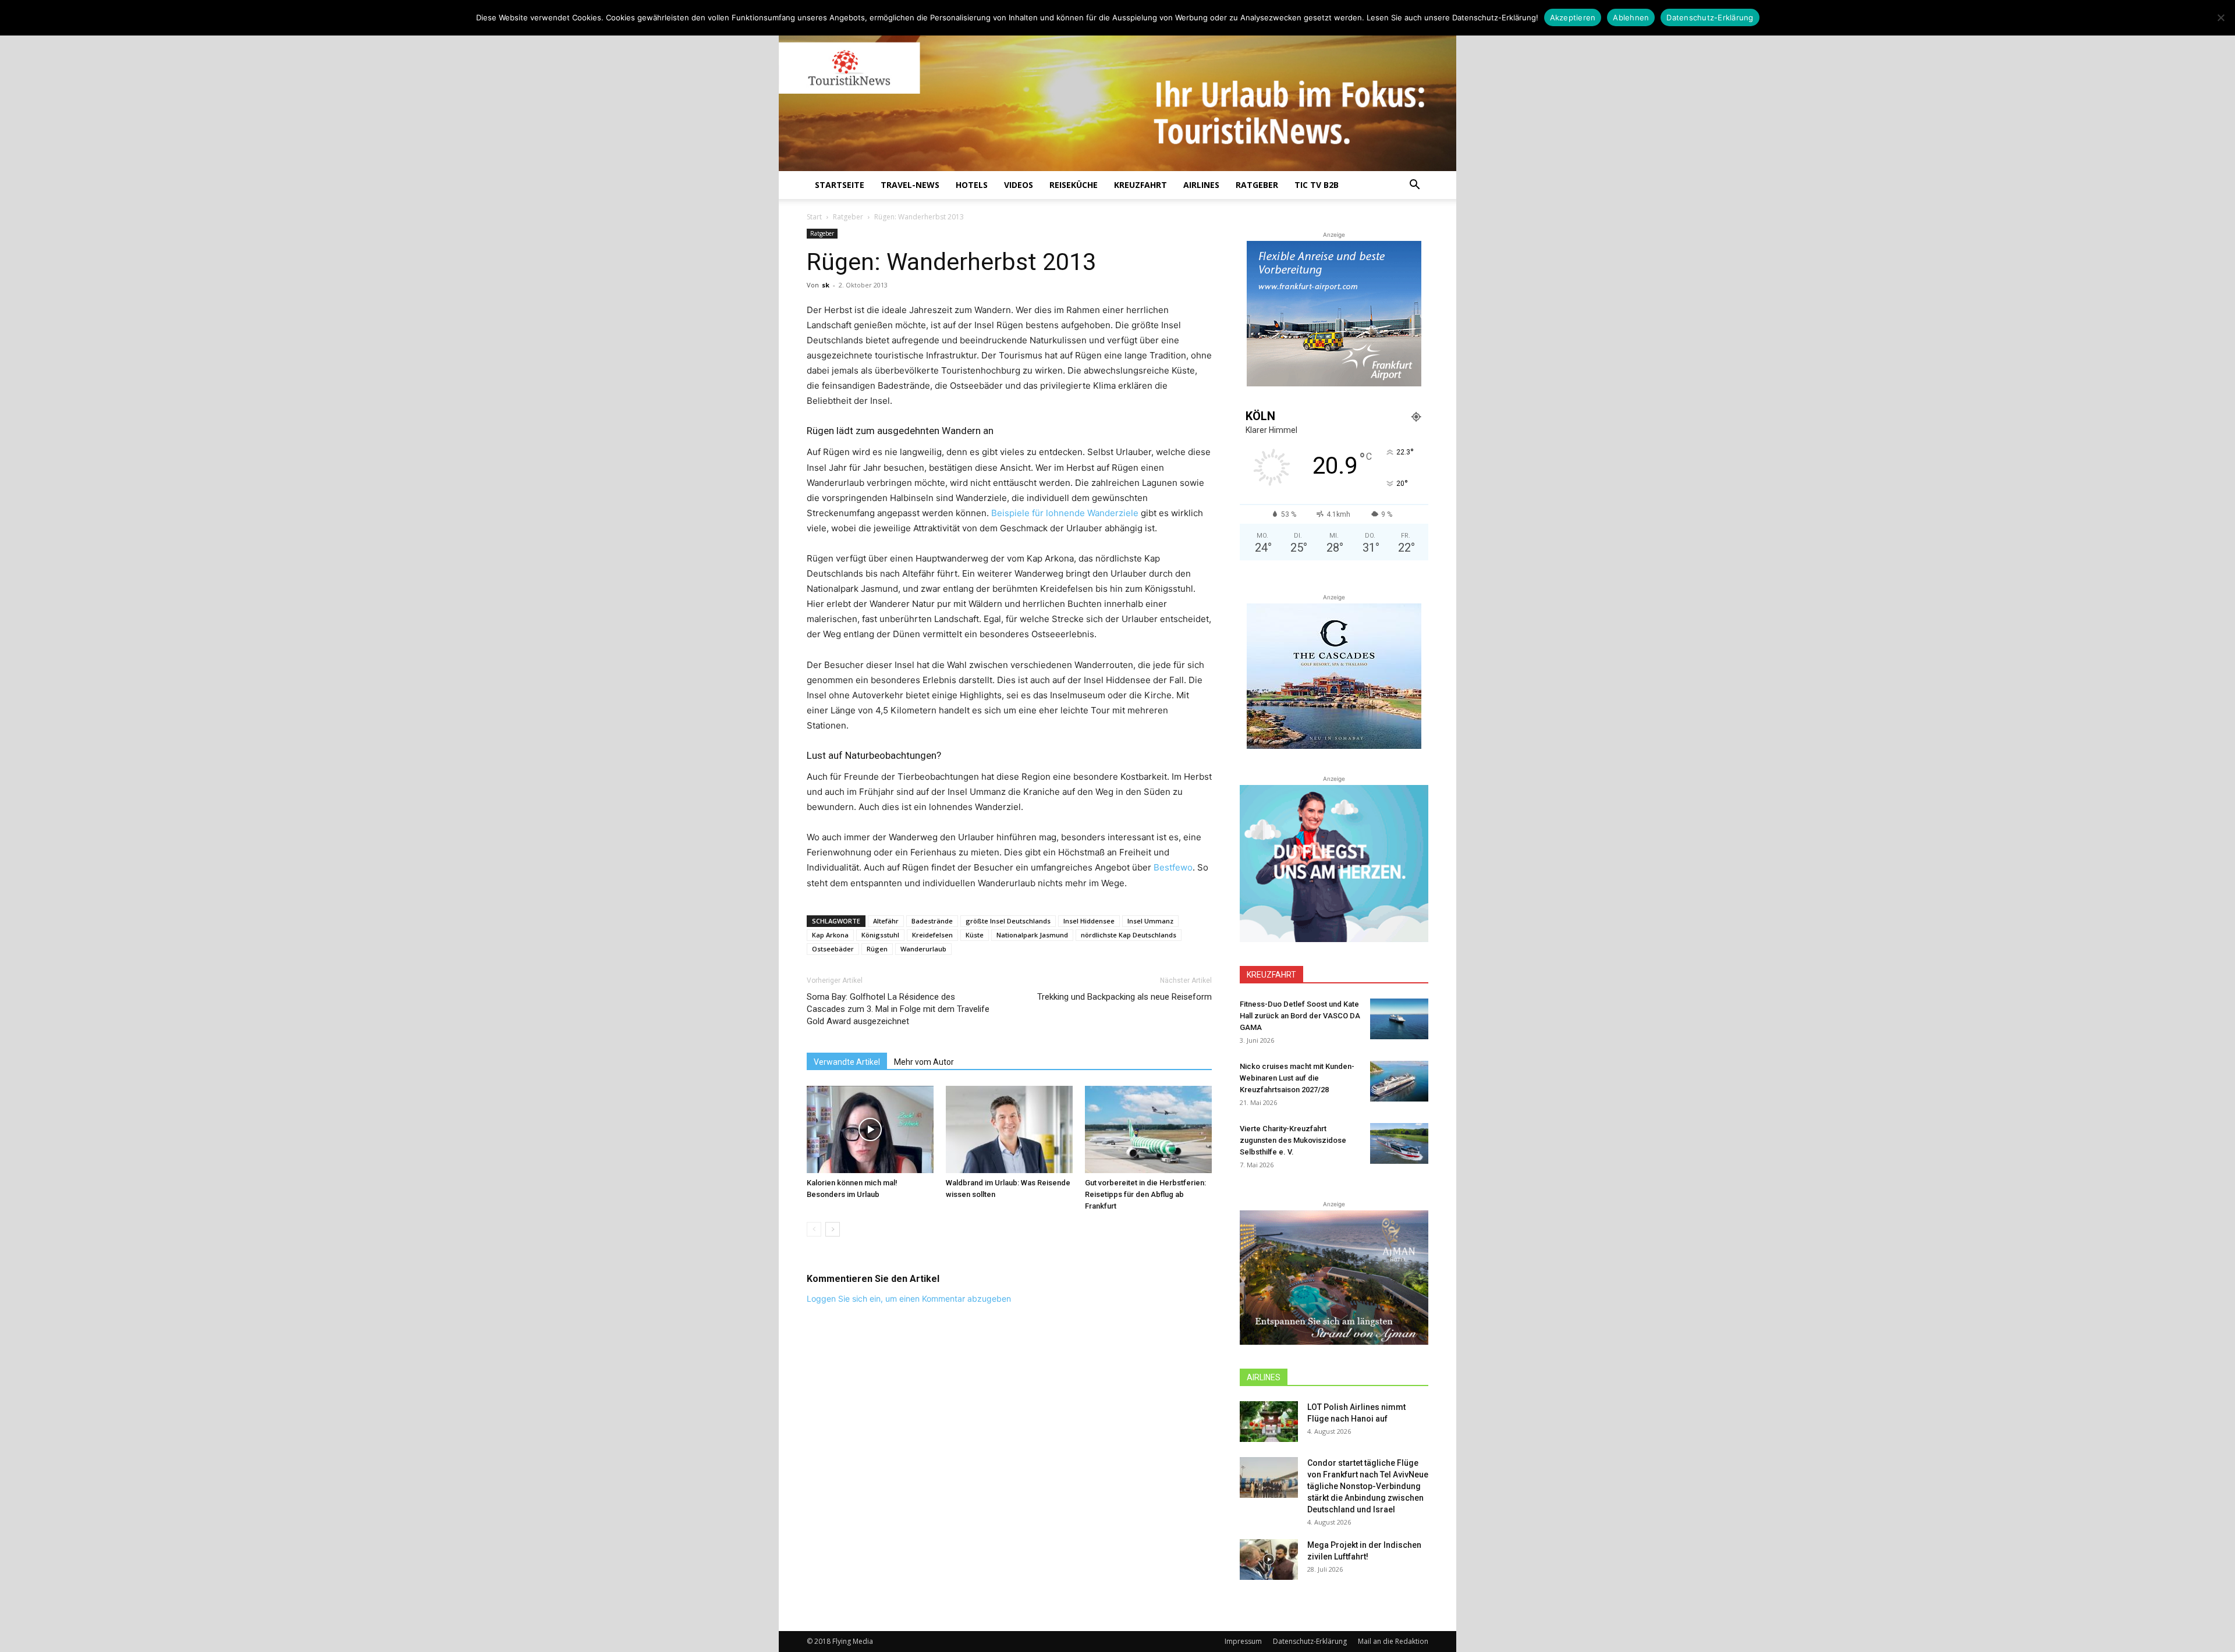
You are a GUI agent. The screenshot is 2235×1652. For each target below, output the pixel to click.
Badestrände (932, 921)
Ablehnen (1631, 17)
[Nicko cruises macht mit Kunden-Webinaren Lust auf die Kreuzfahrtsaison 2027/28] (1399, 1081)
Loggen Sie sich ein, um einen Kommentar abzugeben (909, 1298)
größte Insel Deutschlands (1008, 921)
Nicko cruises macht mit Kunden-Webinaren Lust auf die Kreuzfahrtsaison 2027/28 (1297, 1078)
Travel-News (910, 185)
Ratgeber (1257, 185)
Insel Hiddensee (1089, 921)
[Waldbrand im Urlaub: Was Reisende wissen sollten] (1009, 1129)
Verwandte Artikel (847, 1062)
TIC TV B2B (1317, 185)
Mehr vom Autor (924, 1062)
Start (814, 217)
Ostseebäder (833, 949)
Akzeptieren (1573, 17)
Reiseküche (1074, 185)
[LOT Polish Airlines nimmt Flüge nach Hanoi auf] (1269, 1422)
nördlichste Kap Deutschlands (1129, 935)
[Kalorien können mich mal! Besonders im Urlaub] (870, 1129)
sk (826, 285)
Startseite (840, 185)
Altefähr (886, 921)
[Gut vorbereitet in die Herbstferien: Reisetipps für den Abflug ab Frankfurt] (1148, 1129)
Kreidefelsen (932, 935)
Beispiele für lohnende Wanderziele (1065, 513)
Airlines (1201, 185)
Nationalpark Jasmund (1032, 935)
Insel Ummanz (1150, 921)
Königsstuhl (880, 935)
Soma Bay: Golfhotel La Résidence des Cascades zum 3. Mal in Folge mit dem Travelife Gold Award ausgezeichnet (898, 1009)
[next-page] (833, 1229)
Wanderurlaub (923, 949)
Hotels (972, 185)
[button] (1414, 186)
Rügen (877, 949)
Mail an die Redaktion (1393, 1641)
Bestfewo (1173, 867)
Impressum (1243, 1641)
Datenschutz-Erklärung (1310, 1641)
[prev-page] (814, 1229)
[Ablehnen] (2220, 17)
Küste (975, 935)
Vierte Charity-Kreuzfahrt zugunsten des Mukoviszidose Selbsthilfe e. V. (1293, 1140)
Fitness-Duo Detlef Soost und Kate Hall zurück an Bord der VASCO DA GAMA (1300, 1016)
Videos (1019, 185)
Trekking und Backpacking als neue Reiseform (1124, 997)
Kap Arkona (830, 935)
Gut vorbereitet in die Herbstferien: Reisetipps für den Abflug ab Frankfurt (1145, 1194)
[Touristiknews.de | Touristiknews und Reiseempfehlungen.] (1117, 94)
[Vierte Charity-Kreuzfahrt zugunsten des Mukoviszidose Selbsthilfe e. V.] (1399, 1143)
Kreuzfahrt (1140, 185)
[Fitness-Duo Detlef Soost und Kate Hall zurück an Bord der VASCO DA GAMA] (1399, 1019)
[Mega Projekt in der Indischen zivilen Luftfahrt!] (1269, 1559)
